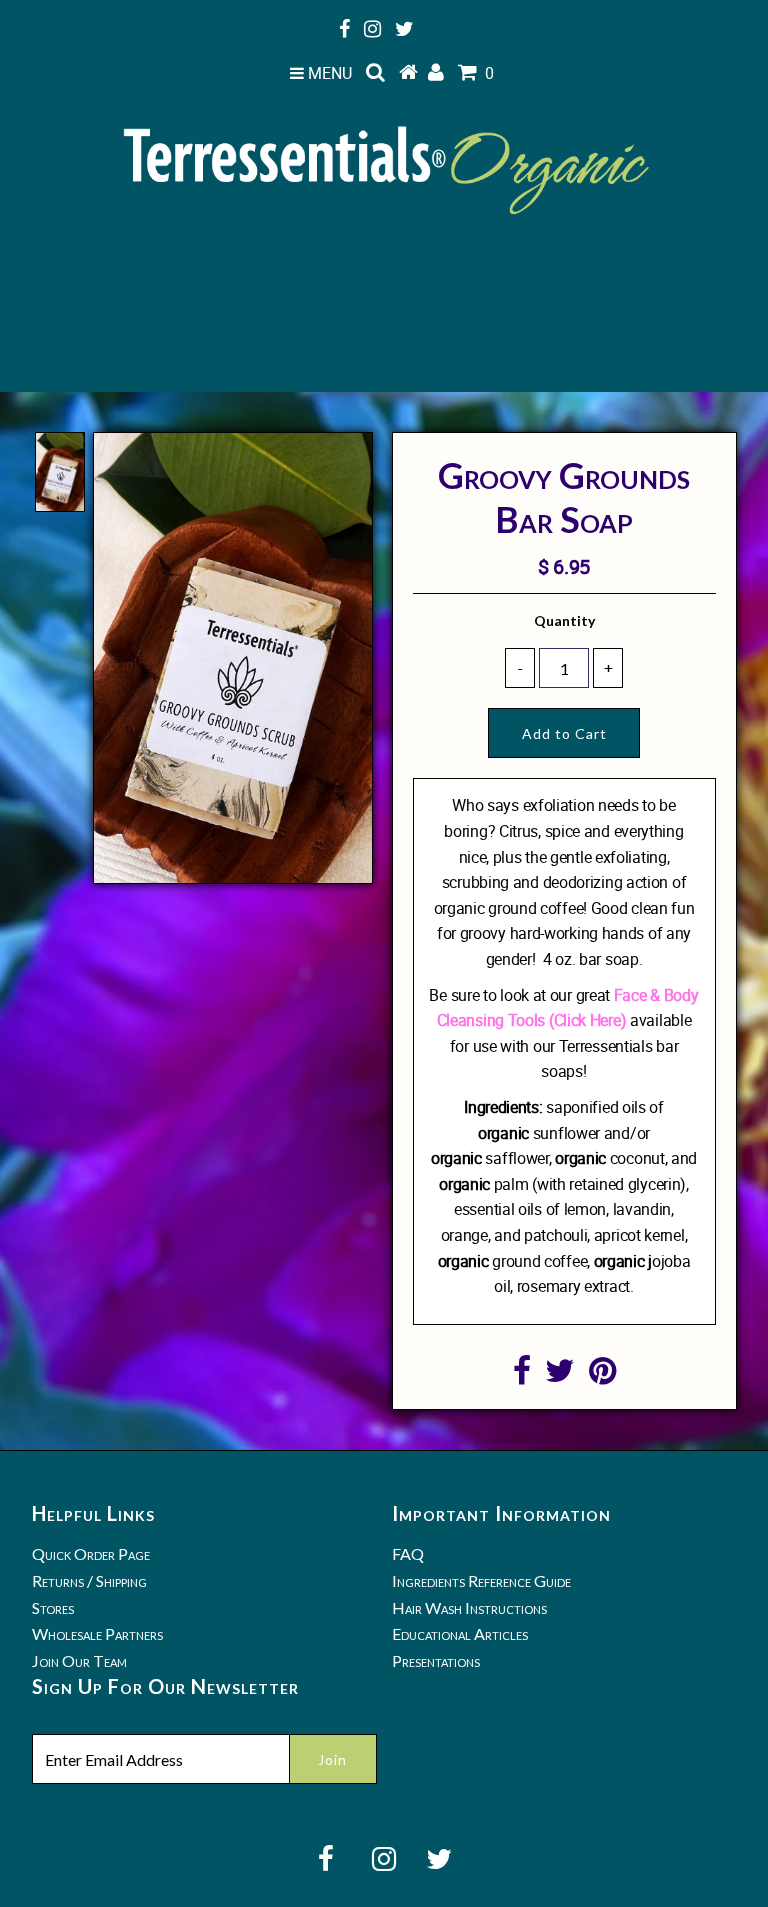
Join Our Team (79, 1660)
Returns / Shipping (89, 1580)
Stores (53, 1607)
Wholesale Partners (97, 1633)
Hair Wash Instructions (469, 1607)
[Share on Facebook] (522, 1376)
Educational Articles (460, 1633)
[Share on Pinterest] (602, 1376)
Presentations (436, 1660)
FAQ (408, 1553)
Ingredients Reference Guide (481, 1580)
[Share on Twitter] (560, 1376)
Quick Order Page (91, 1553)
